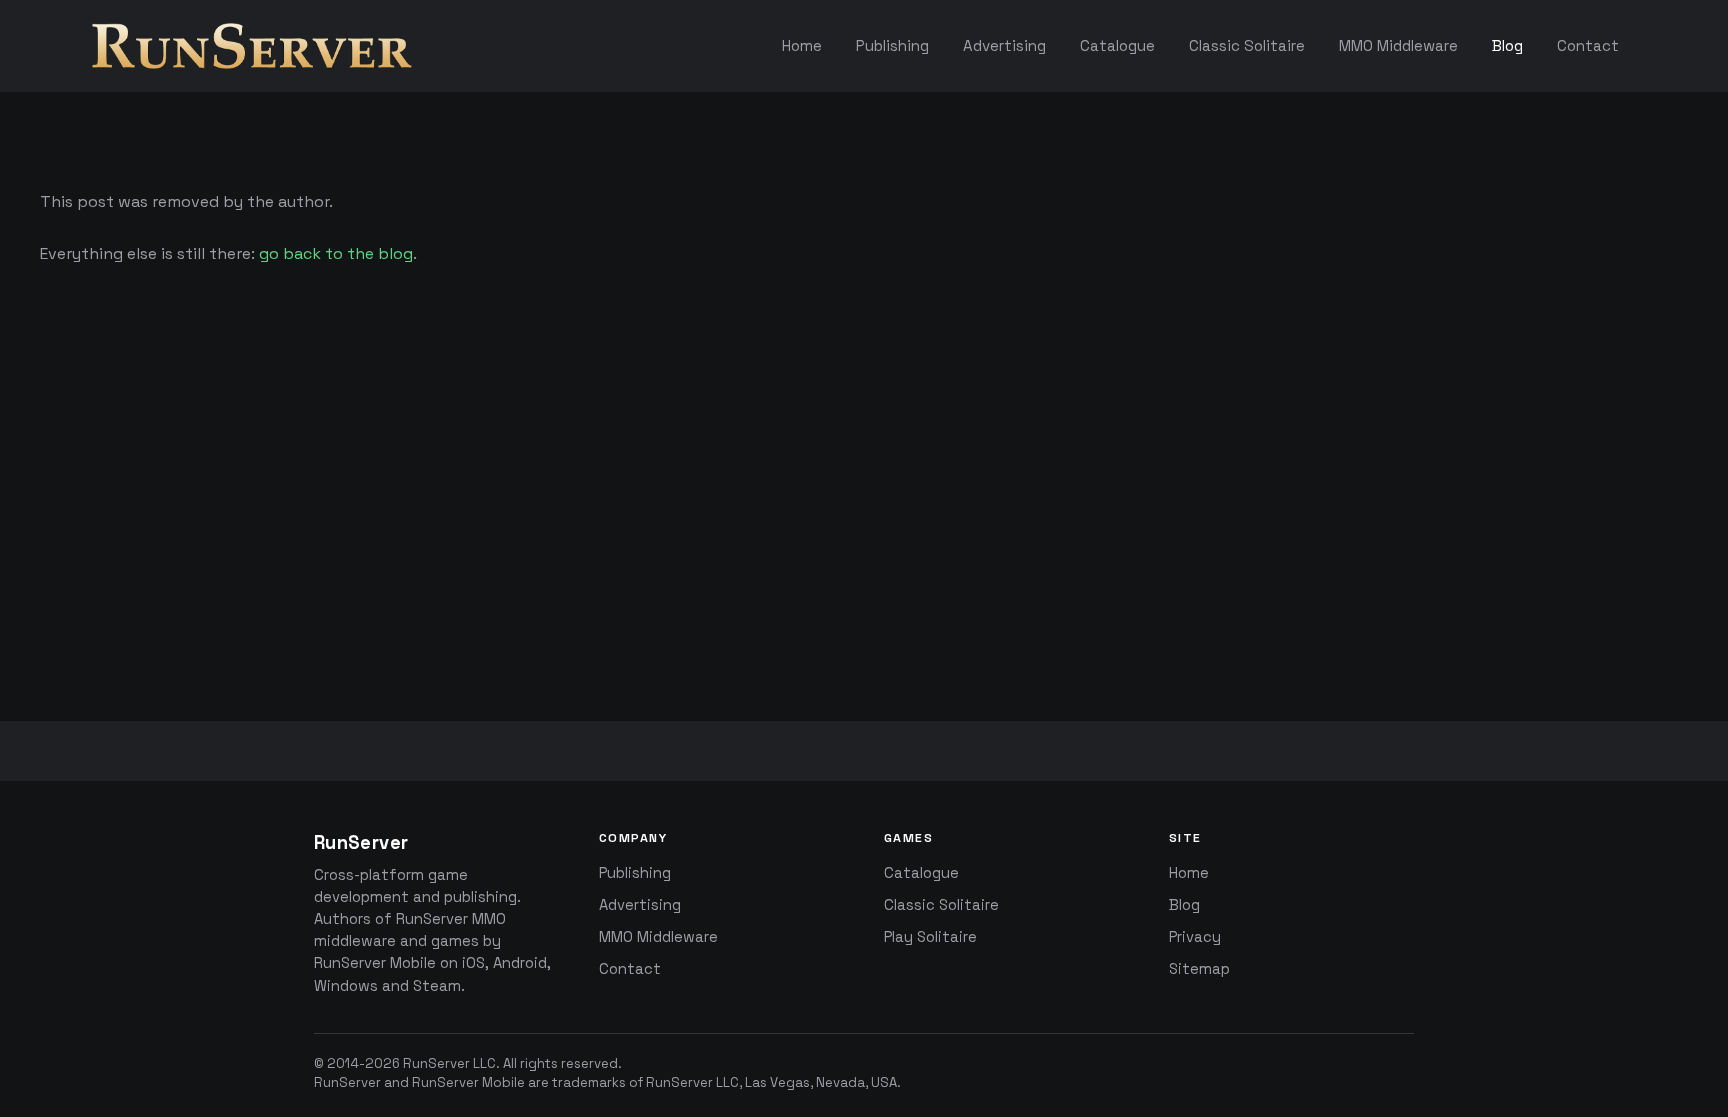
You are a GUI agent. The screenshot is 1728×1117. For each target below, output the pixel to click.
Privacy (1195, 937)
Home (1189, 873)
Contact (630, 969)
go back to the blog (336, 253)
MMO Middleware (658, 937)
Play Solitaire (930, 937)
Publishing (635, 873)
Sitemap (1199, 969)
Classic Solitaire (941, 905)
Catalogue (921, 873)
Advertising (640, 905)
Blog (1184, 905)
